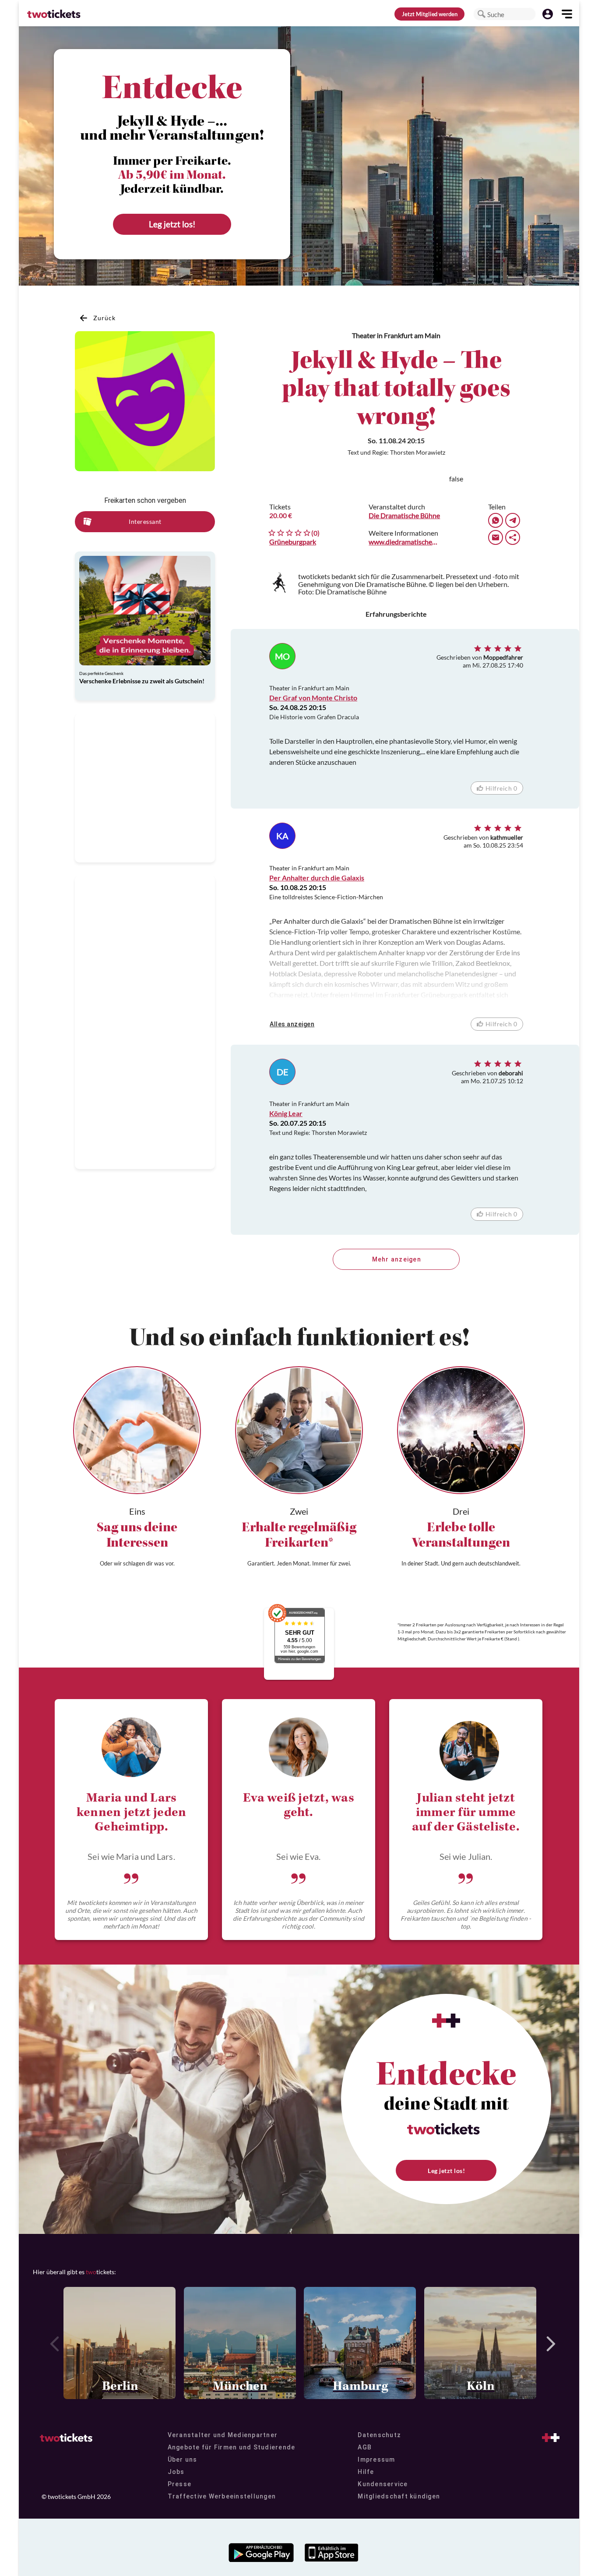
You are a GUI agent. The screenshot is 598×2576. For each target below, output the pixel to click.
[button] (482, 14)
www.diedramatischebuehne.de (405, 542)
